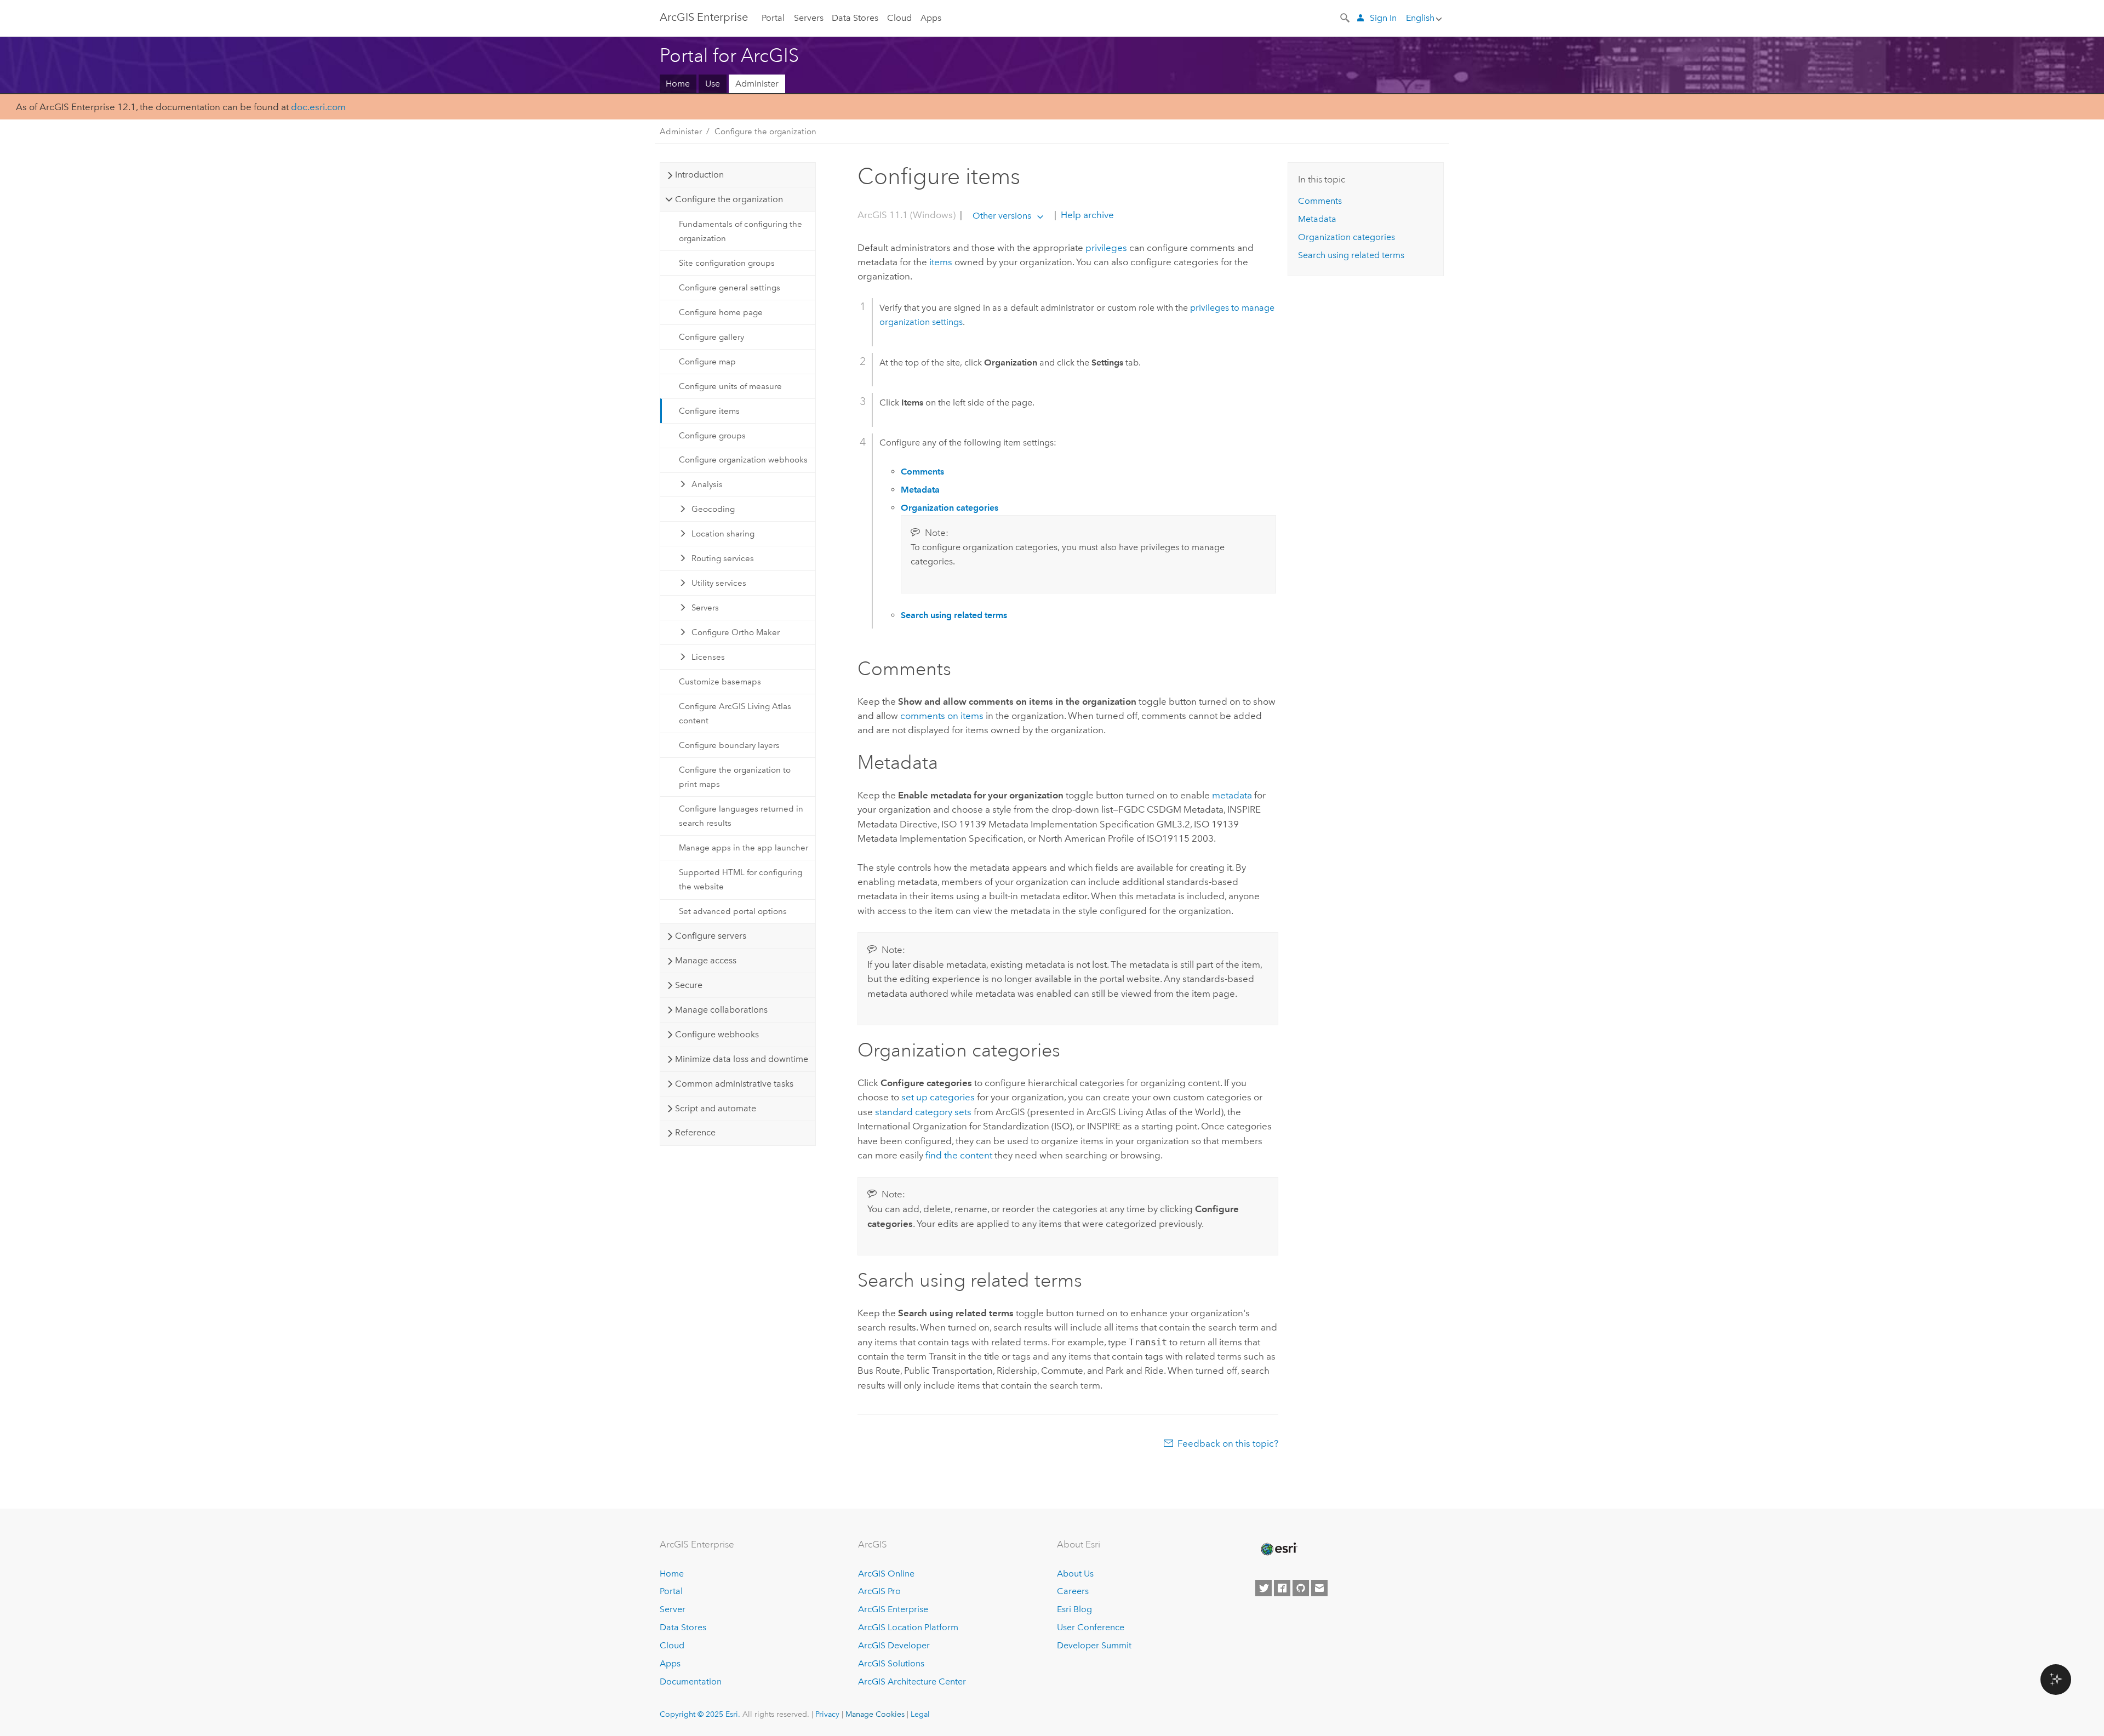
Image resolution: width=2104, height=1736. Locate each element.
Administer (757, 84)
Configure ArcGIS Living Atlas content (735, 713)
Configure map (707, 362)
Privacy (827, 1714)
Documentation (691, 1681)
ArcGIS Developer (894, 1645)
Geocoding (713, 509)
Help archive (1086, 215)
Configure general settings (730, 288)
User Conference (1091, 1627)
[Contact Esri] (1319, 1588)
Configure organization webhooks (743, 460)
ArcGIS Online (886, 1574)
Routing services (723, 558)
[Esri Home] (1278, 1549)
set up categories (938, 1097)
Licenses (708, 657)
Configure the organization (765, 132)
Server (673, 1609)
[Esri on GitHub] (1301, 1588)
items (941, 262)
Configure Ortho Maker (736, 632)
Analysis (707, 484)
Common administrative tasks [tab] (734, 1084)
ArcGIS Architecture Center (912, 1681)
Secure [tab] (689, 985)
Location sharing (723, 534)
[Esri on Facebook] (1282, 1588)
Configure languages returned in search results (741, 816)
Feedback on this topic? (1228, 1443)
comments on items (942, 716)
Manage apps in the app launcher (744, 848)
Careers (1073, 1591)
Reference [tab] (695, 1132)
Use (713, 84)
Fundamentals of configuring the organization (741, 231)
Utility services (719, 583)
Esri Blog (1074, 1609)
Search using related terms (1351, 255)
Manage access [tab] (706, 960)
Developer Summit (1094, 1645)
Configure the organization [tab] (729, 199)
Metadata (1317, 219)
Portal (773, 18)
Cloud (899, 18)
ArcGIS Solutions (891, 1663)
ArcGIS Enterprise (704, 17)
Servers (809, 18)
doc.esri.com (318, 107)
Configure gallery (711, 337)
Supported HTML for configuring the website (741, 880)
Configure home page (721, 312)
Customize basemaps (720, 682)
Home (678, 84)
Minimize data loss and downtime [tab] (742, 1059)
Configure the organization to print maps (735, 777)
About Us (1075, 1574)
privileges (1106, 248)
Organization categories (1347, 237)
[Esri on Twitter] (1263, 1588)
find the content (959, 1155)
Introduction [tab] (699, 175)
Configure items (709, 411)
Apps (931, 18)
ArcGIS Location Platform (908, 1627)
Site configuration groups (727, 263)
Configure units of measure (730, 386)
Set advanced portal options (733, 911)
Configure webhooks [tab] (717, 1034)
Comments (1320, 201)
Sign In (1383, 18)
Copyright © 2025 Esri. (700, 1714)
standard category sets (923, 1112)
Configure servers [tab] (711, 936)
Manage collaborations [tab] (721, 1010)
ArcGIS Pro (879, 1591)
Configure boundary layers (729, 745)
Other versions (1002, 216)
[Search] (1346, 17)
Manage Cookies (875, 1714)
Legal (920, 1714)
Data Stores (855, 18)
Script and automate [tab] (716, 1108)
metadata (1232, 795)
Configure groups (712, 436)
